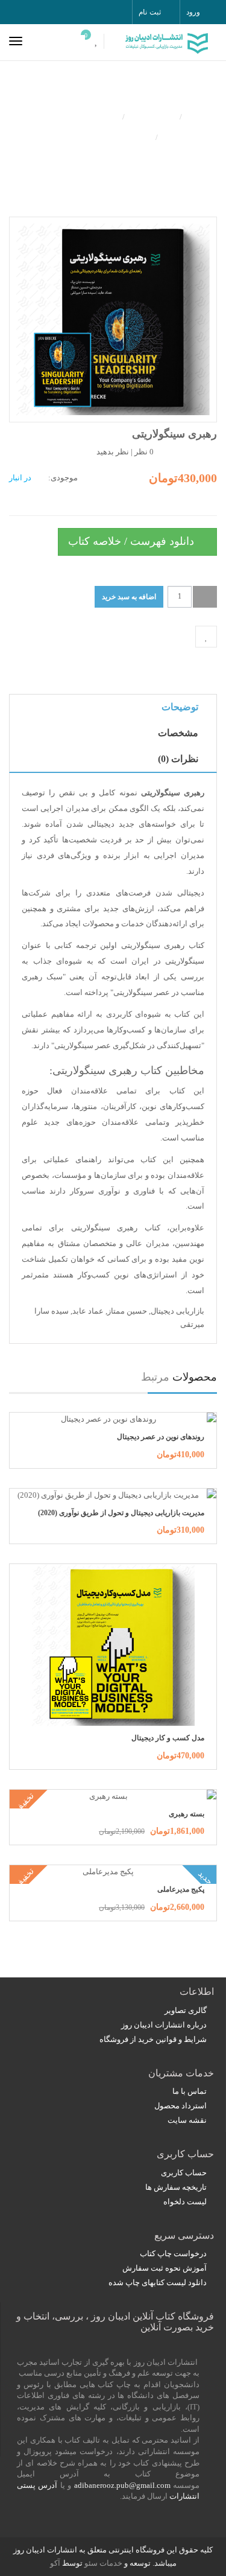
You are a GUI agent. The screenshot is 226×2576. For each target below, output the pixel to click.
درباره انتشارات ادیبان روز (164, 2025)
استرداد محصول (180, 2106)
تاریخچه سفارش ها (176, 2187)
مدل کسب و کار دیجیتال (168, 1738)
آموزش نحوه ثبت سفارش (165, 2268)
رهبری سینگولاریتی (108, 136)
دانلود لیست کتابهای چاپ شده (158, 2282)
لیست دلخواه (185, 2202)
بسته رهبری (187, 1814)
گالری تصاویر (186, 2010)
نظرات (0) (178, 759)
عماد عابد (88, 1311)
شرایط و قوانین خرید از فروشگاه (153, 2039)
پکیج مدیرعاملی (181, 1889)
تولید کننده (152, 116)
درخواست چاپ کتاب (173, 2253)
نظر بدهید (113, 452)
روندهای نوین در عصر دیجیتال (161, 1437)
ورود (193, 12)
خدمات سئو (103, 2563)
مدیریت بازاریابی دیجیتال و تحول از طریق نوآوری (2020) (121, 1513)
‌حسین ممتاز (127, 1311)
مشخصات (178, 733)
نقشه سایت (187, 2120)
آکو (55, 2563)
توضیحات (180, 707)
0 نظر (144, 452)
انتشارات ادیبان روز (74, 116)
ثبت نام (149, 12)
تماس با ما (190, 2091)
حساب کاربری (184, 2173)
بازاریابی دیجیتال (177, 1311)
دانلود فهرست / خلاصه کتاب (133, 541)
